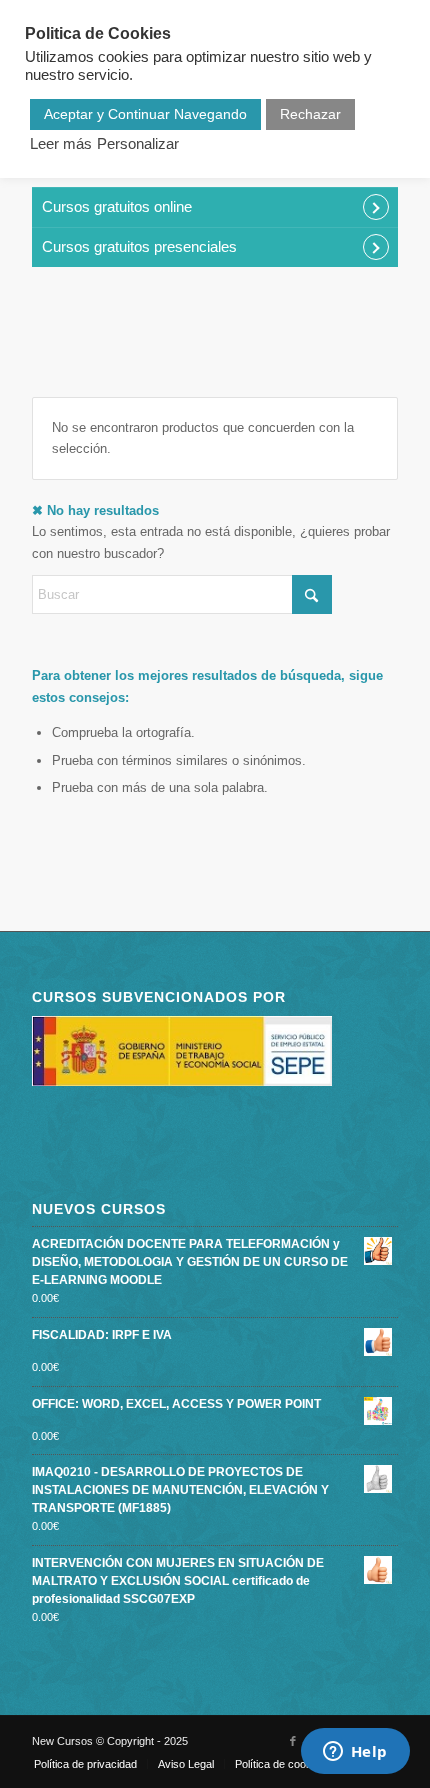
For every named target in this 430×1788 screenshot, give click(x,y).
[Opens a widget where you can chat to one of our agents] (355, 1753)
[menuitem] (85, 1764)
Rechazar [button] (310, 114)
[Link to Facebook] (293, 1741)
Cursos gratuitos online (117, 206)
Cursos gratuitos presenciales (139, 246)
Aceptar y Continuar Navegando (145, 114)
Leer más (61, 144)
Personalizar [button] (138, 144)
